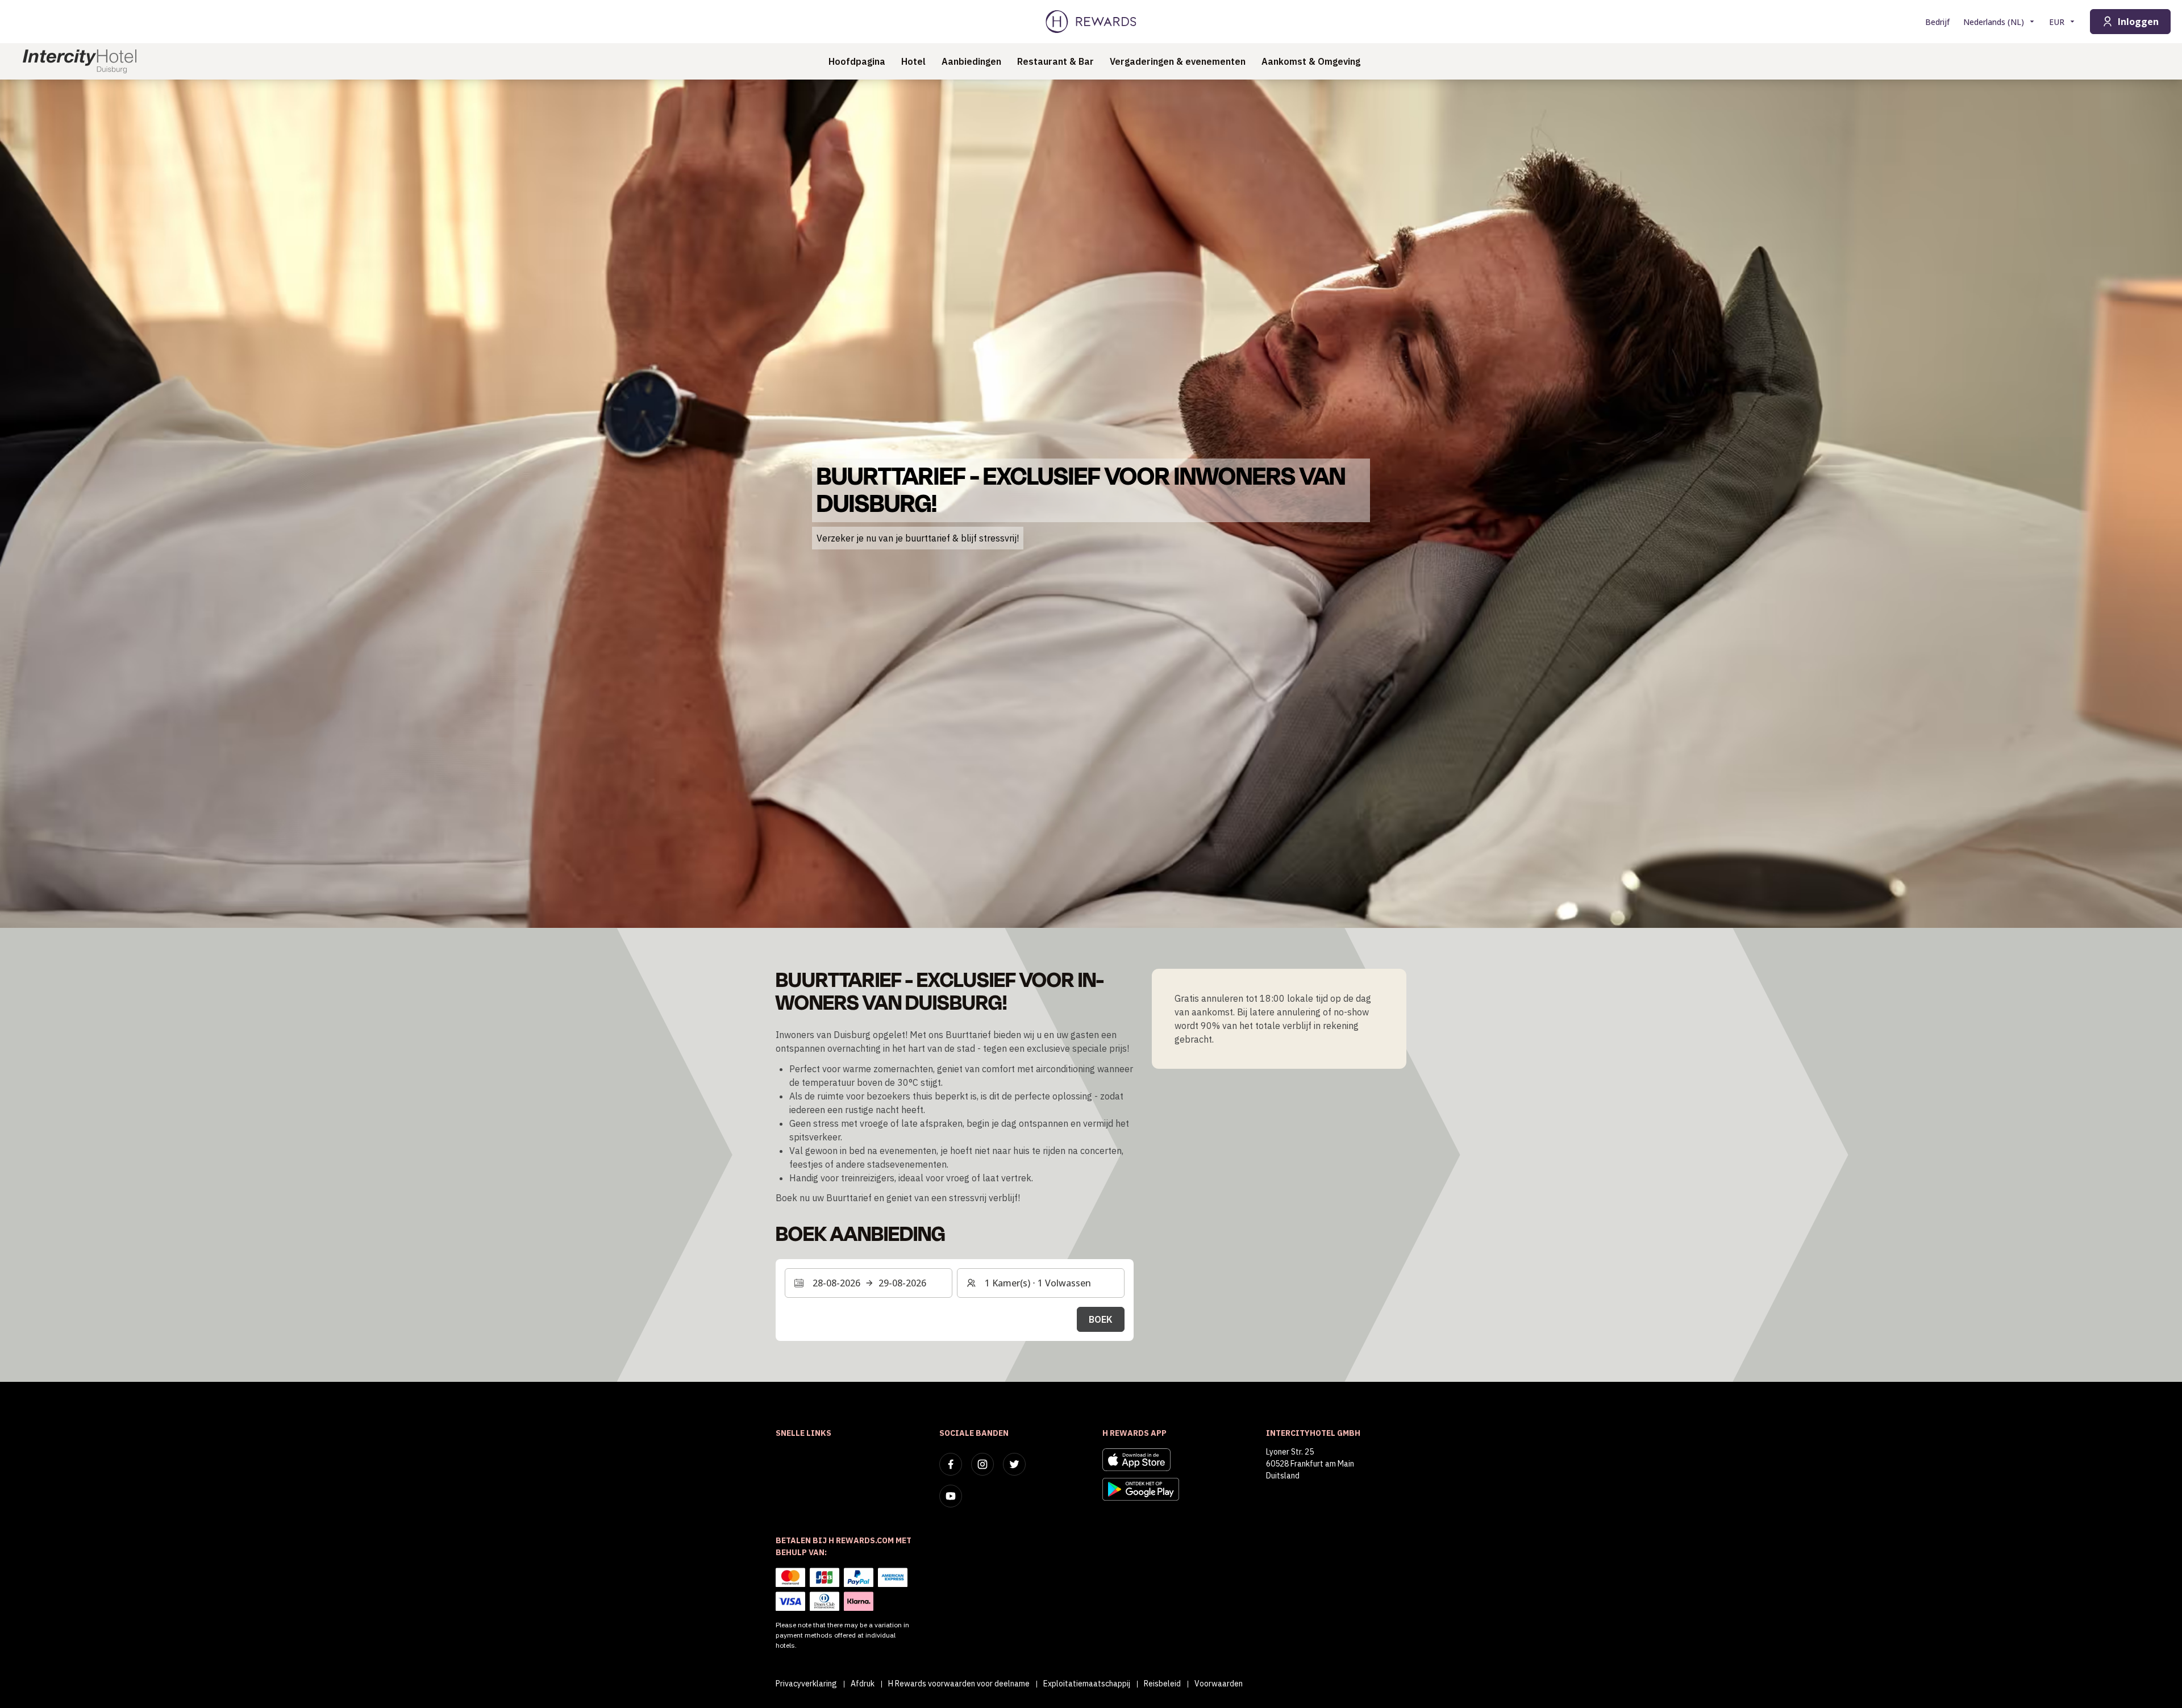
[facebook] (951, 1464)
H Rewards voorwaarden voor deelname (959, 1684)
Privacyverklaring (806, 1684)
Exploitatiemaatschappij (1087, 1684)
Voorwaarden (1219, 1684)
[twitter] (1014, 1464)
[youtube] (951, 1496)
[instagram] (982, 1464)
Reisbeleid (1162, 1684)
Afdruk (863, 1684)
